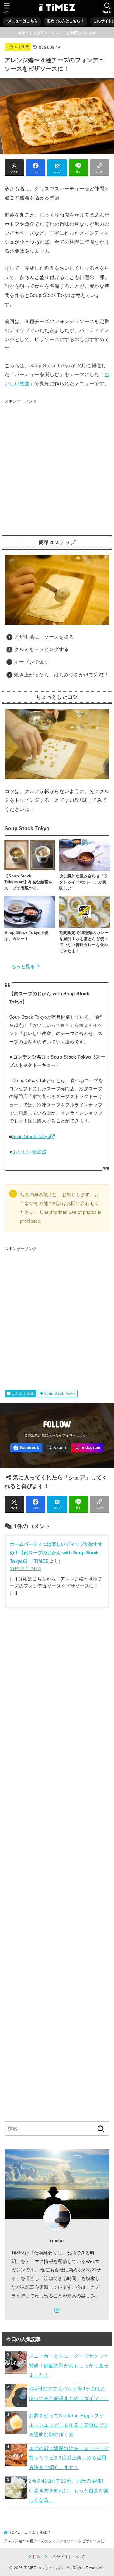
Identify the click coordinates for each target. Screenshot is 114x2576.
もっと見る (23, 967)
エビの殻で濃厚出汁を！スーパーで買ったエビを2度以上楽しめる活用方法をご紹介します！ (69, 2458)
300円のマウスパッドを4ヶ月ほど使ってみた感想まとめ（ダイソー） (69, 2393)
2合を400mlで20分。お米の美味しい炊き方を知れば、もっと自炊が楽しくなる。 (69, 2490)
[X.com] (57, 1448)
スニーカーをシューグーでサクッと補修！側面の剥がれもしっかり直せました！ (69, 2365)
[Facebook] (26, 1448)
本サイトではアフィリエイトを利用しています (57, 33)
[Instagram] (87, 1448)
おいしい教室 (27, 1152)
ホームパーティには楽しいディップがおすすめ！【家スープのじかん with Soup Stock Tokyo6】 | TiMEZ (56, 1553)
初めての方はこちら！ (66, 21)
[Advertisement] (57, 465)
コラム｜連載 (18, 47)
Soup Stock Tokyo (31, 1136)
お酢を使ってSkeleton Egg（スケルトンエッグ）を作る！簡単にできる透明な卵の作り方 (69, 2425)
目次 (37, 2557)
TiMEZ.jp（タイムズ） (45, 2568)
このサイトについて (67, 2557)
